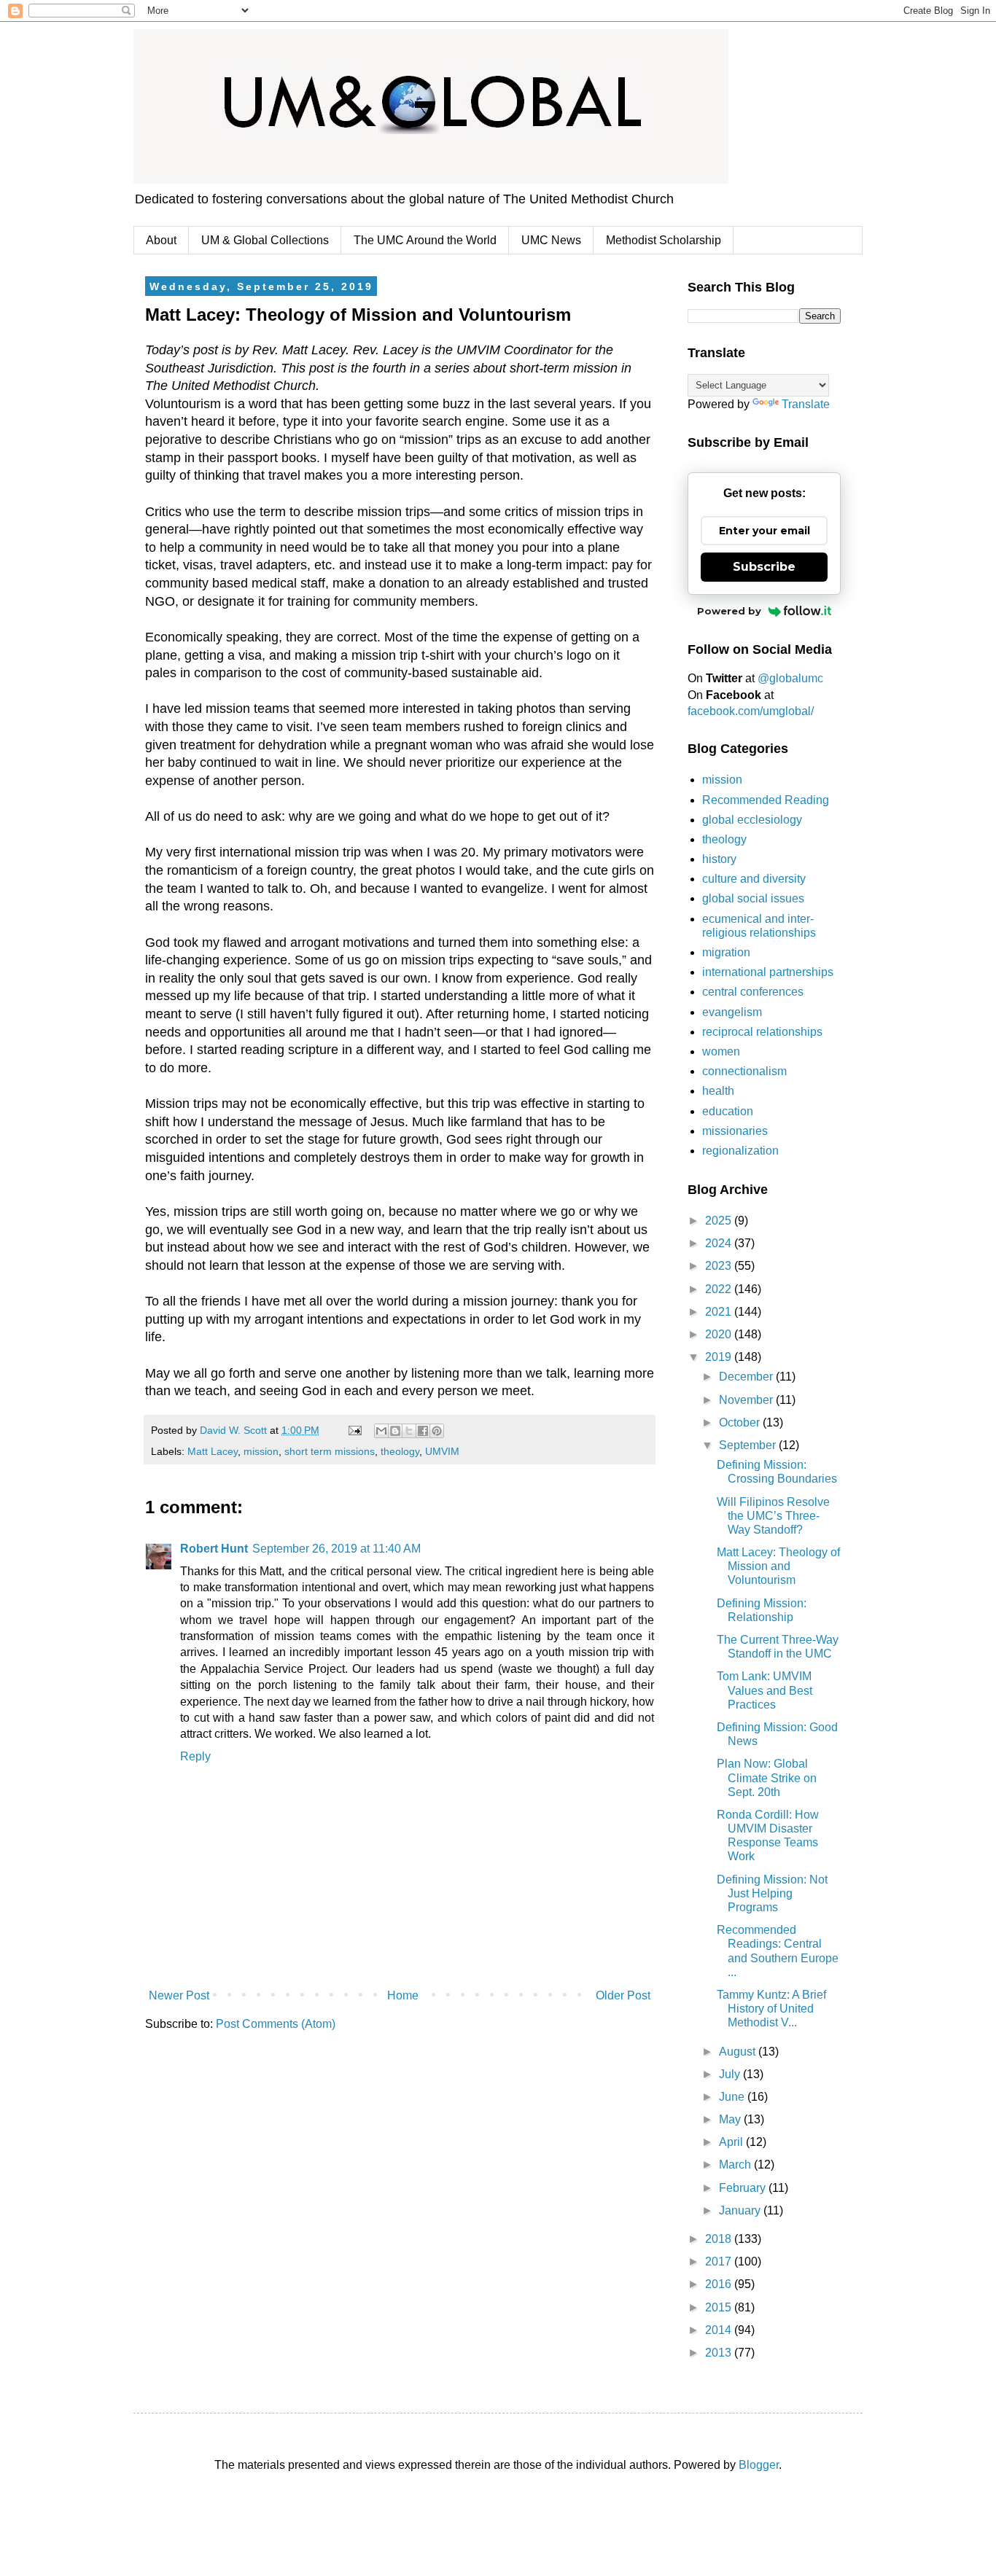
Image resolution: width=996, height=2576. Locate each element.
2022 (720, 1289)
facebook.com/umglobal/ (751, 711)
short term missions (330, 1451)
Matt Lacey (213, 1451)
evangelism (732, 1012)
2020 (720, 1334)
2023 (720, 1266)
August (739, 2052)
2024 (720, 1243)
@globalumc (790, 678)
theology (400, 1451)
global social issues (753, 898)
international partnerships (768, 972)
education (728, 1111)
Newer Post (179, 1995)
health (718, 1091)
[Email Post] (354, 1430)
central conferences (753, 992)
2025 (720, 1221)
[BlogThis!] (395, 1431)
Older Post (623, 1995)
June (733, 2097)
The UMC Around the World (425, 240)
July (731, 2074)
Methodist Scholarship (664, 240)
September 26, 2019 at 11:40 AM (336, 1549)
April (732, 2142)
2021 (720, 1312)
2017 (720, 2261)
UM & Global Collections (265, 240)
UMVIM (442, 1451)
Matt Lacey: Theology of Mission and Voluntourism (778, 1566)
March (736, 2165)
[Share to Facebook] (423, 1431)
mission (261, 1451)
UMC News (551, 240)
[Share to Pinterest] (437, 1431)
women (721, 1051)
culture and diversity (754, 879)
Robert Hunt (214, 1549)
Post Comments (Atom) (276, 2024)
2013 (720, 2353)
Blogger (759, 2465)
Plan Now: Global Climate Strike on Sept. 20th (767, 1777)
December (747, 1377)
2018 (720, 2239)
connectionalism (744, 1071)
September (749, 1445)
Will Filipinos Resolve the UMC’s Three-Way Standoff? (773, 1516)
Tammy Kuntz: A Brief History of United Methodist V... (771, 2009)
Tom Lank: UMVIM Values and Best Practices (764, 1690)
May (731, 2119)
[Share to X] (409, 1431)
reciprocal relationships (762, 1032)
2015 (720, 2307)
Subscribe (764, 567)
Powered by (729, 611)
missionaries (735, 1131)
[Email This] (381, 1431)
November (747, 1400)
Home (403, 1995)
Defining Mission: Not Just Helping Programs (772, 1893)
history (719, 859)
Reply (195, 1756)
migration (726, 952)
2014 (720, 2330)
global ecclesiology (752, 820)
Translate (806, 404)
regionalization (740, 1151)
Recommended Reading (766, 800)
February (744, 2188)
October (741, 1422)
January (741, 2210)
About (161, 240)
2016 (720, 2284)
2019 (720, 1357)
